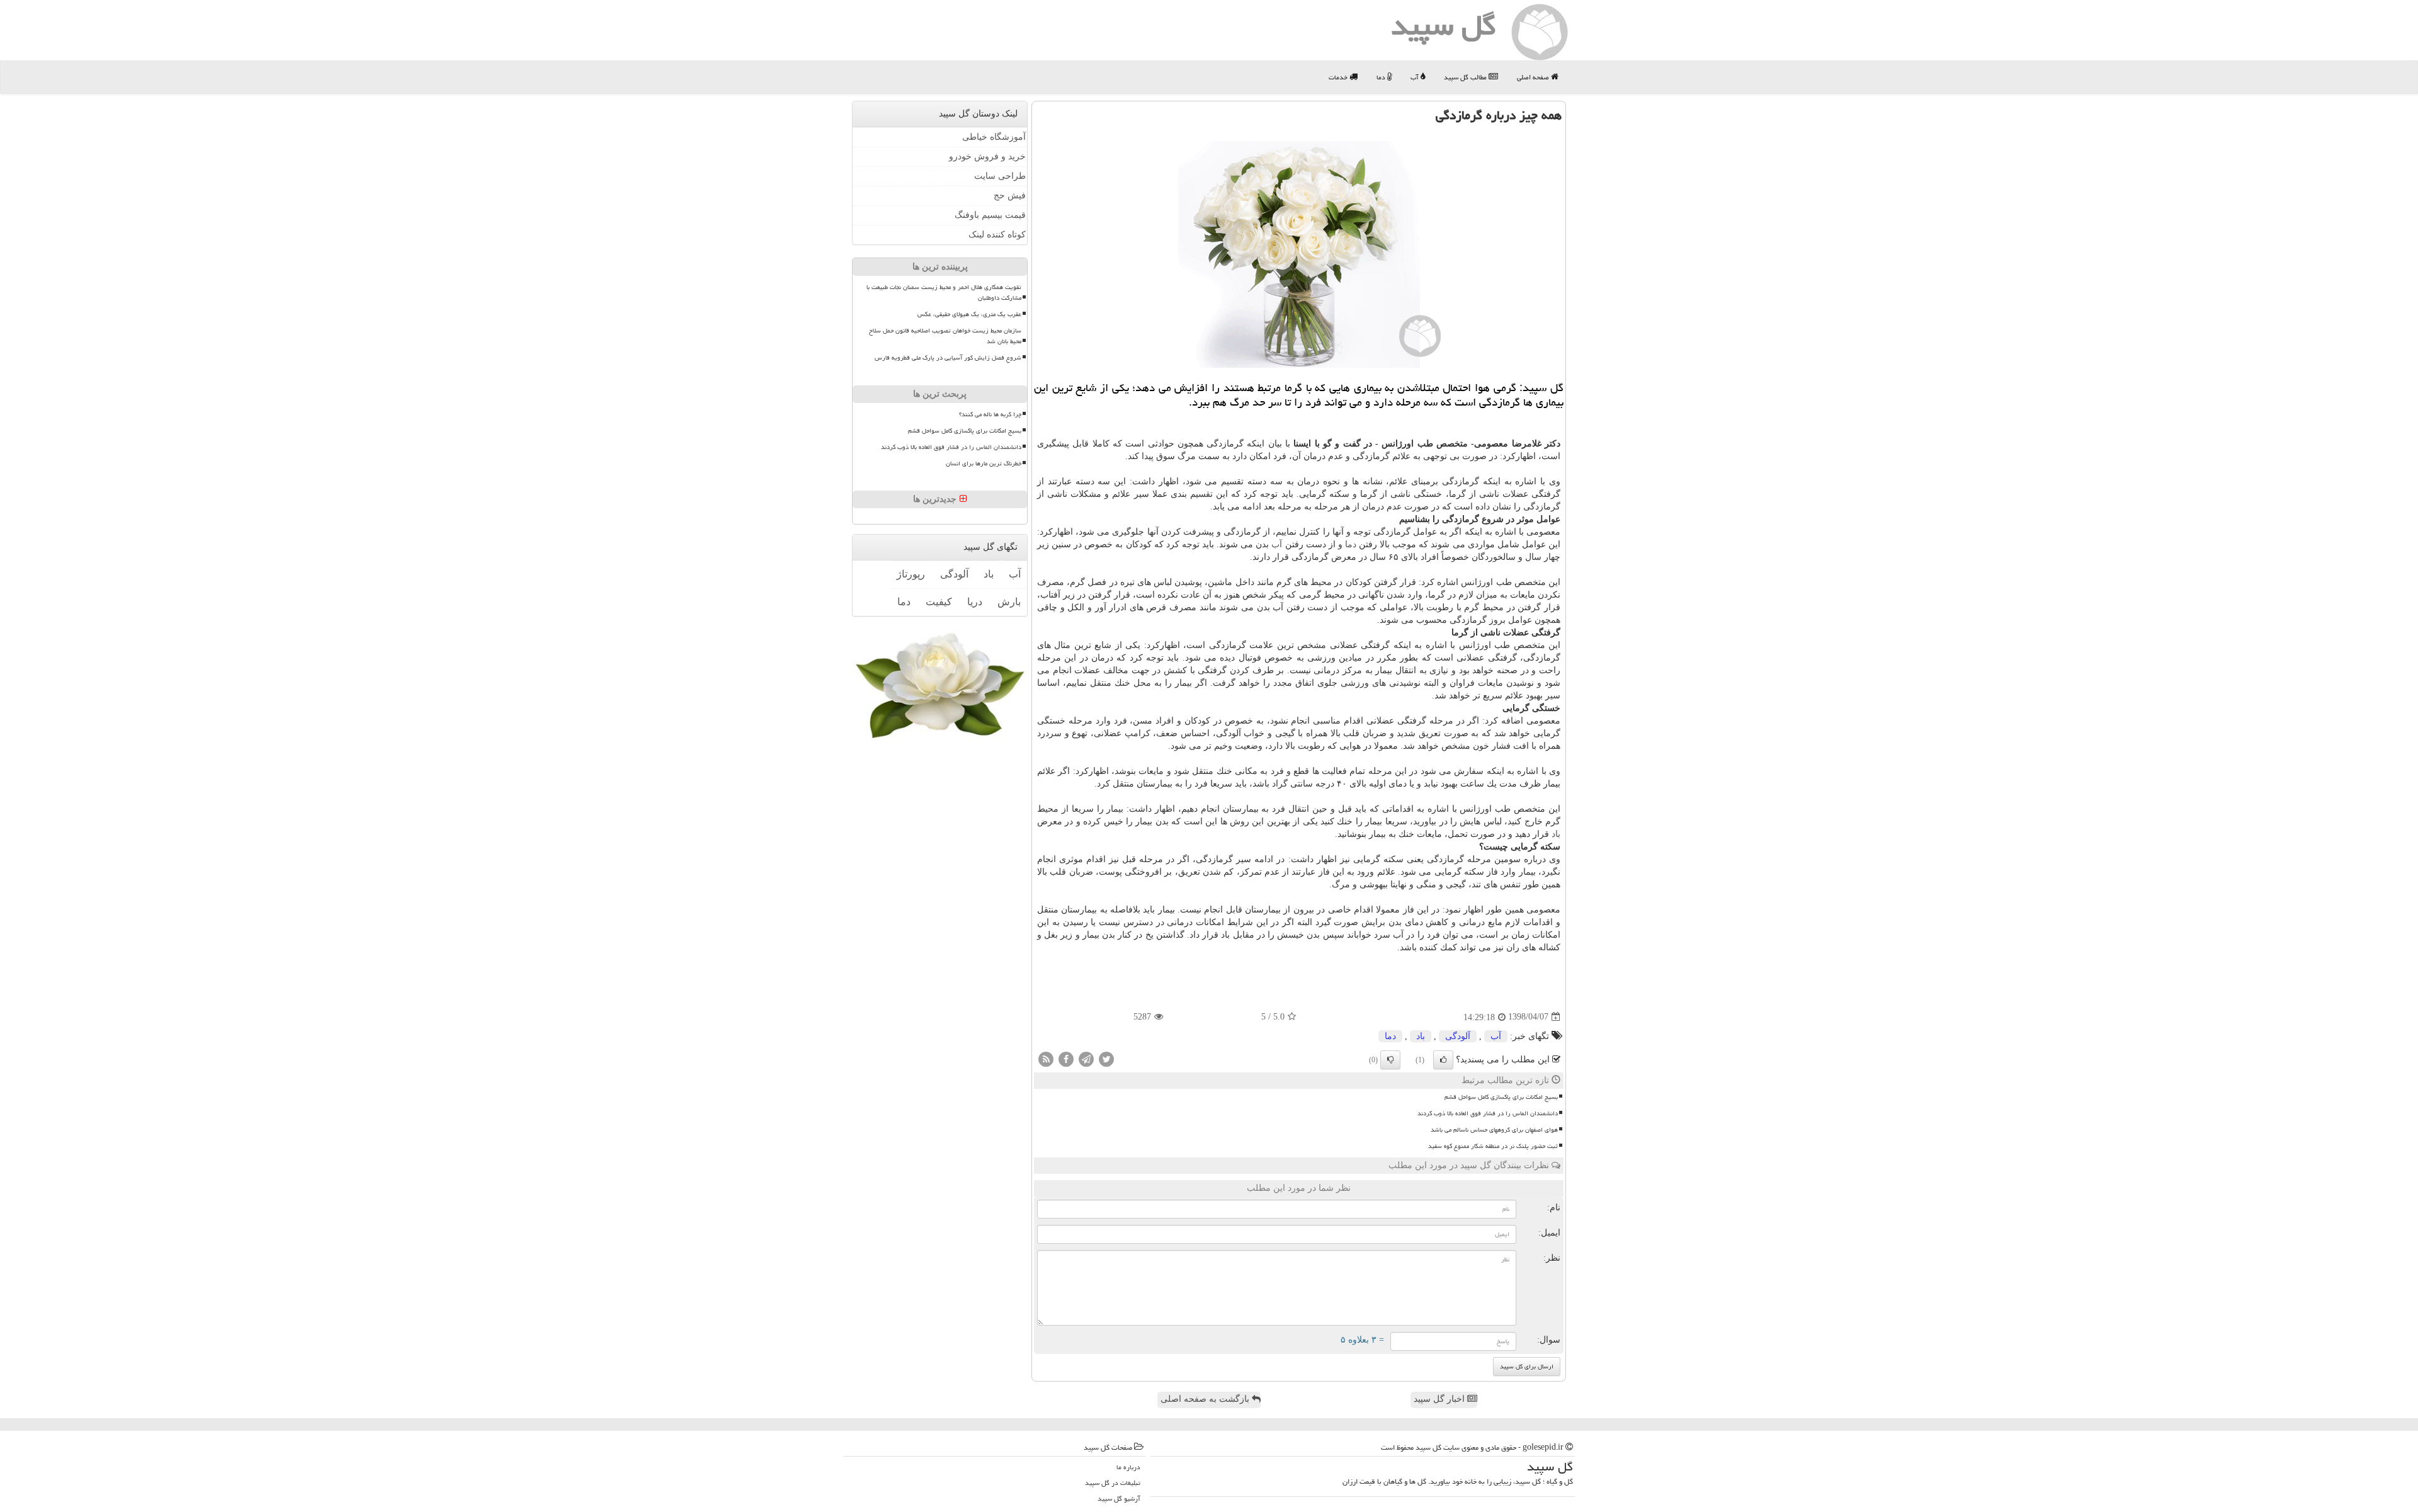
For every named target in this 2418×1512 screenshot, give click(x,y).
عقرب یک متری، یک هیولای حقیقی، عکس (969, 314)
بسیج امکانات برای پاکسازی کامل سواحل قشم (1501, 1097)
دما (1382, 77)
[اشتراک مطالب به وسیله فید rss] (1046, 1058)
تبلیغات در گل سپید (1113, 1483)
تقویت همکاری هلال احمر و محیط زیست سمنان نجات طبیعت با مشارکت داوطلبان (944, 293)
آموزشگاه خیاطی (994, 137)
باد (1556, 834)
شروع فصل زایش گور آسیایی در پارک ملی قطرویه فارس (948, 358)
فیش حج (1010, 196)
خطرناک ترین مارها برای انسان (984, 463)
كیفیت (939, 602)
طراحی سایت (1000, 176)
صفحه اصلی (1534, 77)
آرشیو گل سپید (1119, 1498)
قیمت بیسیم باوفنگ (990, 215)
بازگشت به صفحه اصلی (1206, 1399)
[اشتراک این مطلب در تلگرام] (1086, 1058)
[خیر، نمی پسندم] (1390, 1060)
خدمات (1339, 77)
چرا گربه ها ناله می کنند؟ (990, 414)
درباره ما (1128, 1467)
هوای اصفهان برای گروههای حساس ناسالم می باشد (1494, 1130)
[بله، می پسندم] (1443, 1060)
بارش (1009, 602)
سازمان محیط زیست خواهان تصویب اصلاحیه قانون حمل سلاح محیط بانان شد (945, 336)
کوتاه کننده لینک (997, 235)
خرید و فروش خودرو (987, 156)
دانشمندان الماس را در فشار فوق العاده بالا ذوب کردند (1488, 1113)
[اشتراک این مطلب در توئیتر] (1106, 1058)
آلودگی (1458, 1036)
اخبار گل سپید (1440, 1399)
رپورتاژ (911, 574)
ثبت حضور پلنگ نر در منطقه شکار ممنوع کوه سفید (1493, 1146)
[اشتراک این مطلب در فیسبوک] (1066, 1058)
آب (1416, 77)
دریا (975, 602)
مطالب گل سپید (1466, 77)
